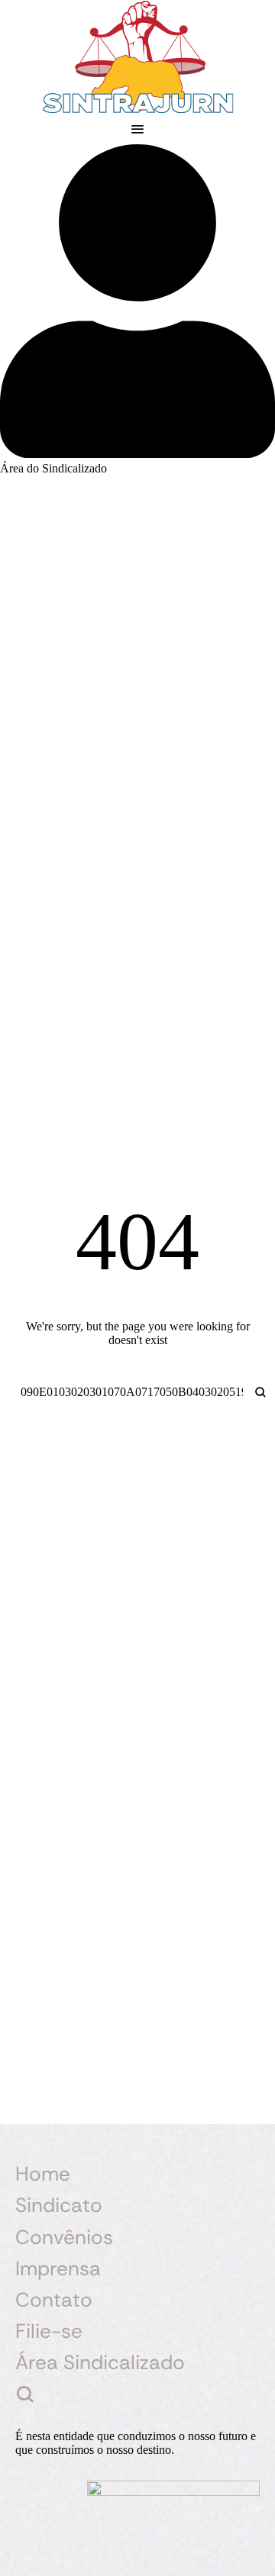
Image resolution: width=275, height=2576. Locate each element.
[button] (137, 129)
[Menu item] (137, 2395)
